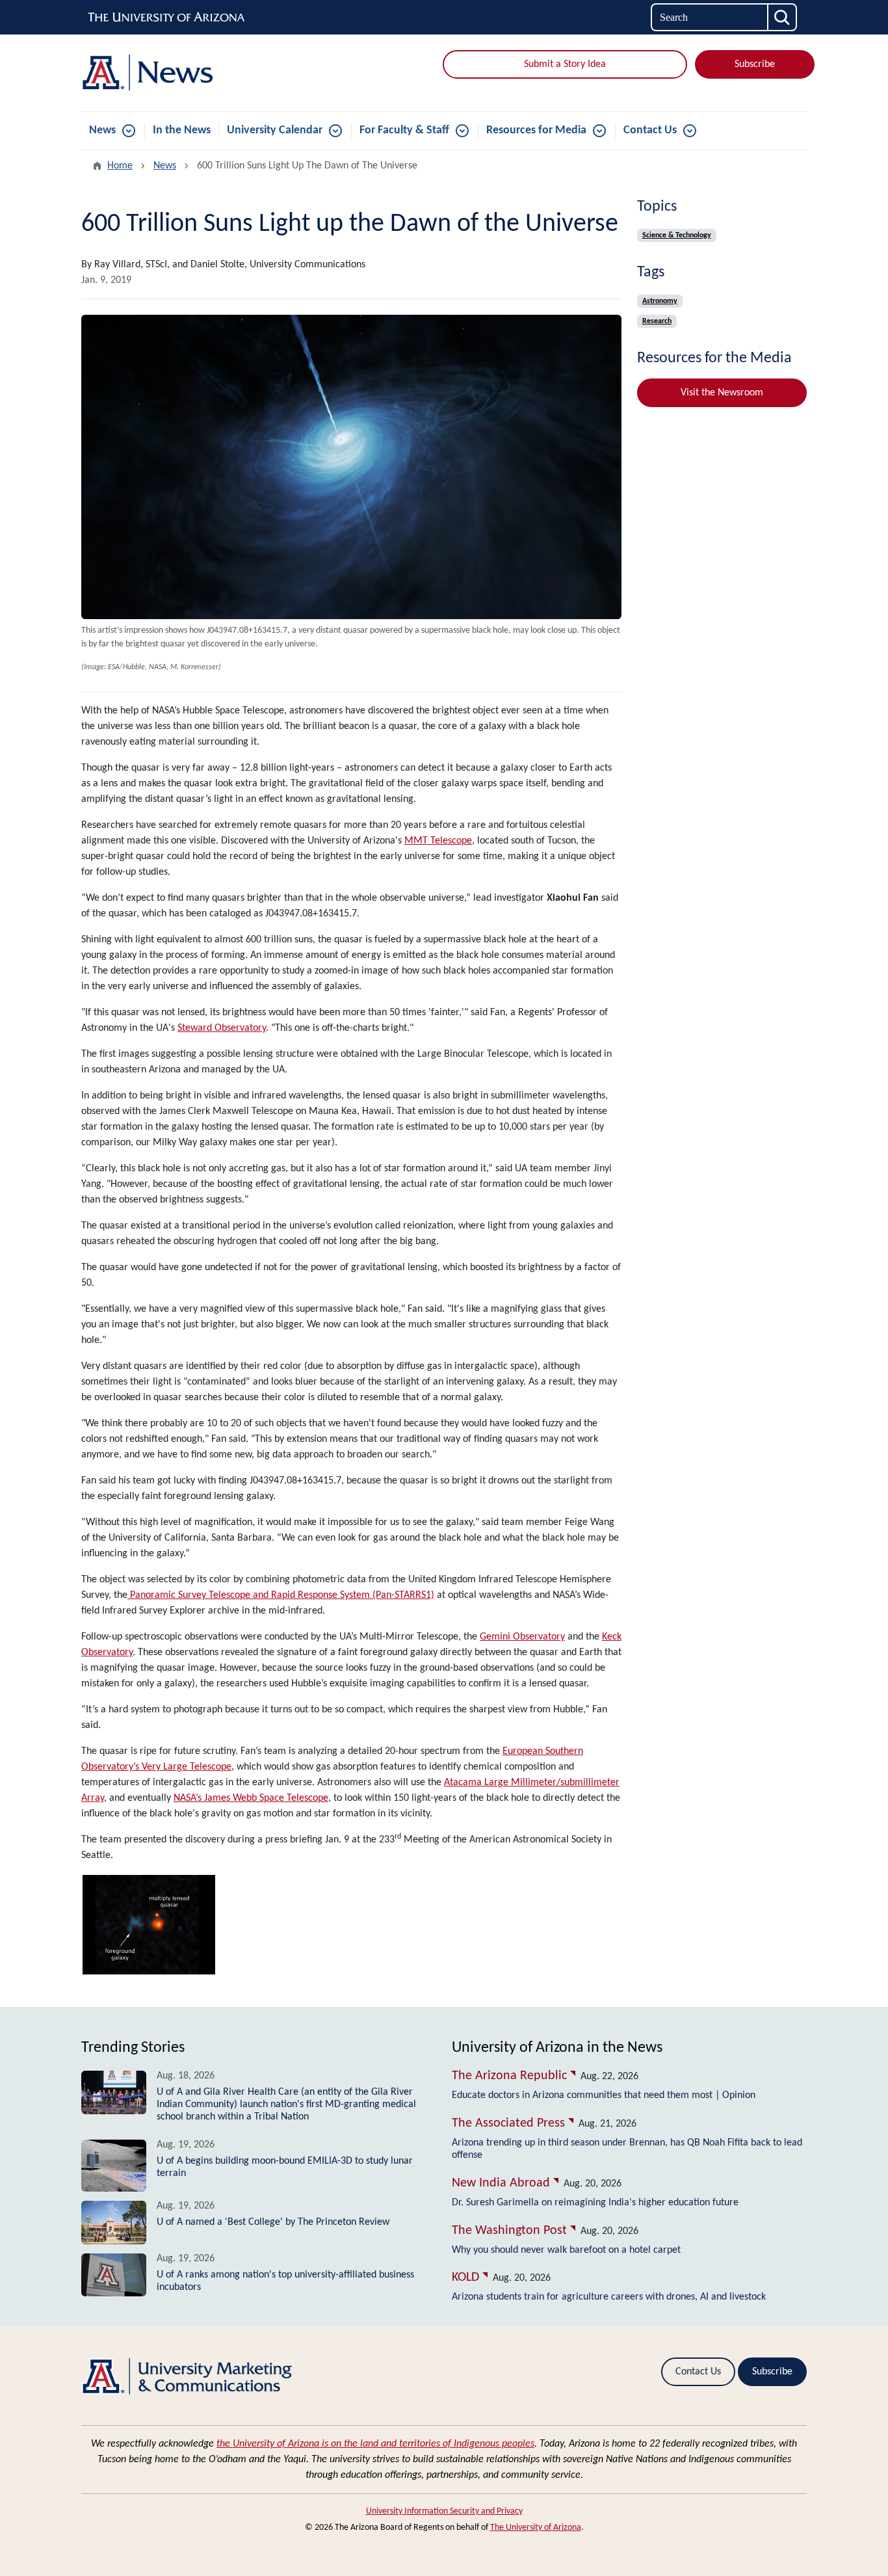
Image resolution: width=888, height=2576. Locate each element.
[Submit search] (783, 17)
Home (120, 166)
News (102, 130)
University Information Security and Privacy (444, 2511)
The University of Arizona (536, 2528)
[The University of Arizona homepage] (167, 18)
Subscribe (755, 64)
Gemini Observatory (522, 1637)
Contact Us (650, 130)
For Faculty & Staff (404, 130)
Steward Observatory (222, 1028)
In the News (182, 130)
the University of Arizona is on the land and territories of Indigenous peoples (375, 2444)
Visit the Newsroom (722, 393)
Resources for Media (536, 130)
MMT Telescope (438, 841)
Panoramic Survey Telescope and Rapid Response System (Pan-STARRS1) (281, 1595)
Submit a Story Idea (565, 64)
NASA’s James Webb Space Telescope (251, 1798)
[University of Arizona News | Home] (197, 73)
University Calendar (275, 130)
